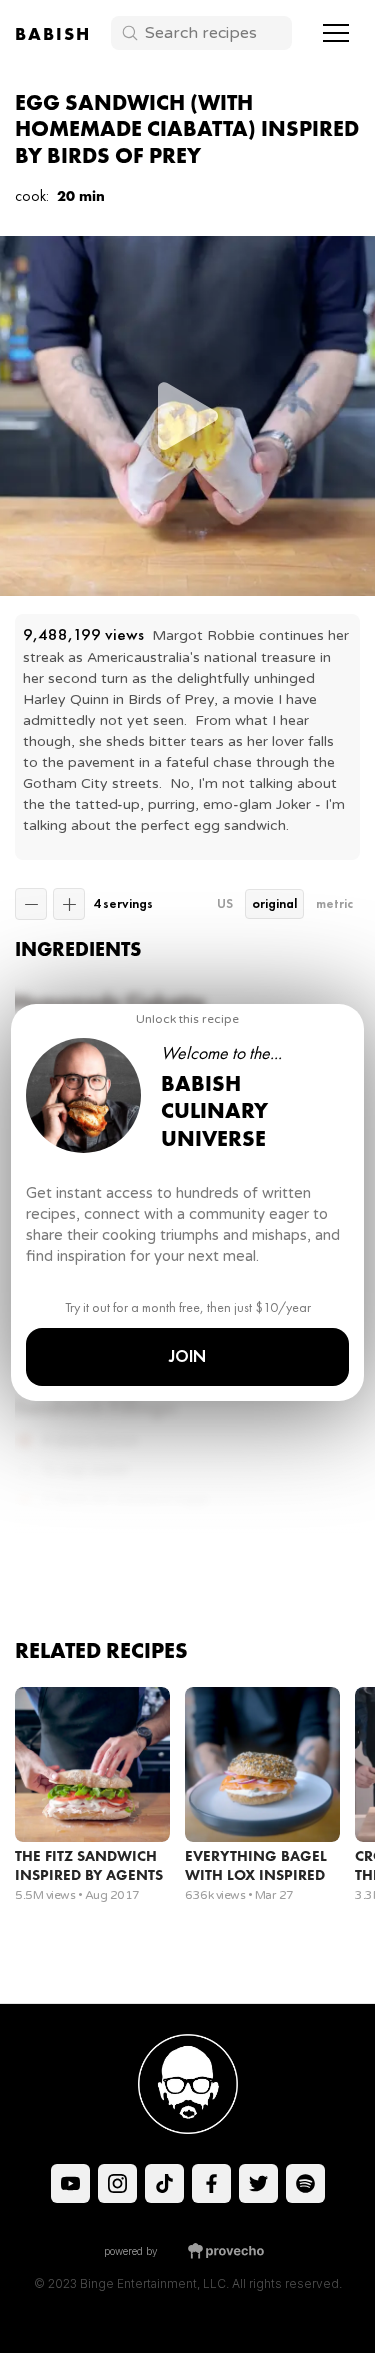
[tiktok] (70, 2183)
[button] (336, 33)
